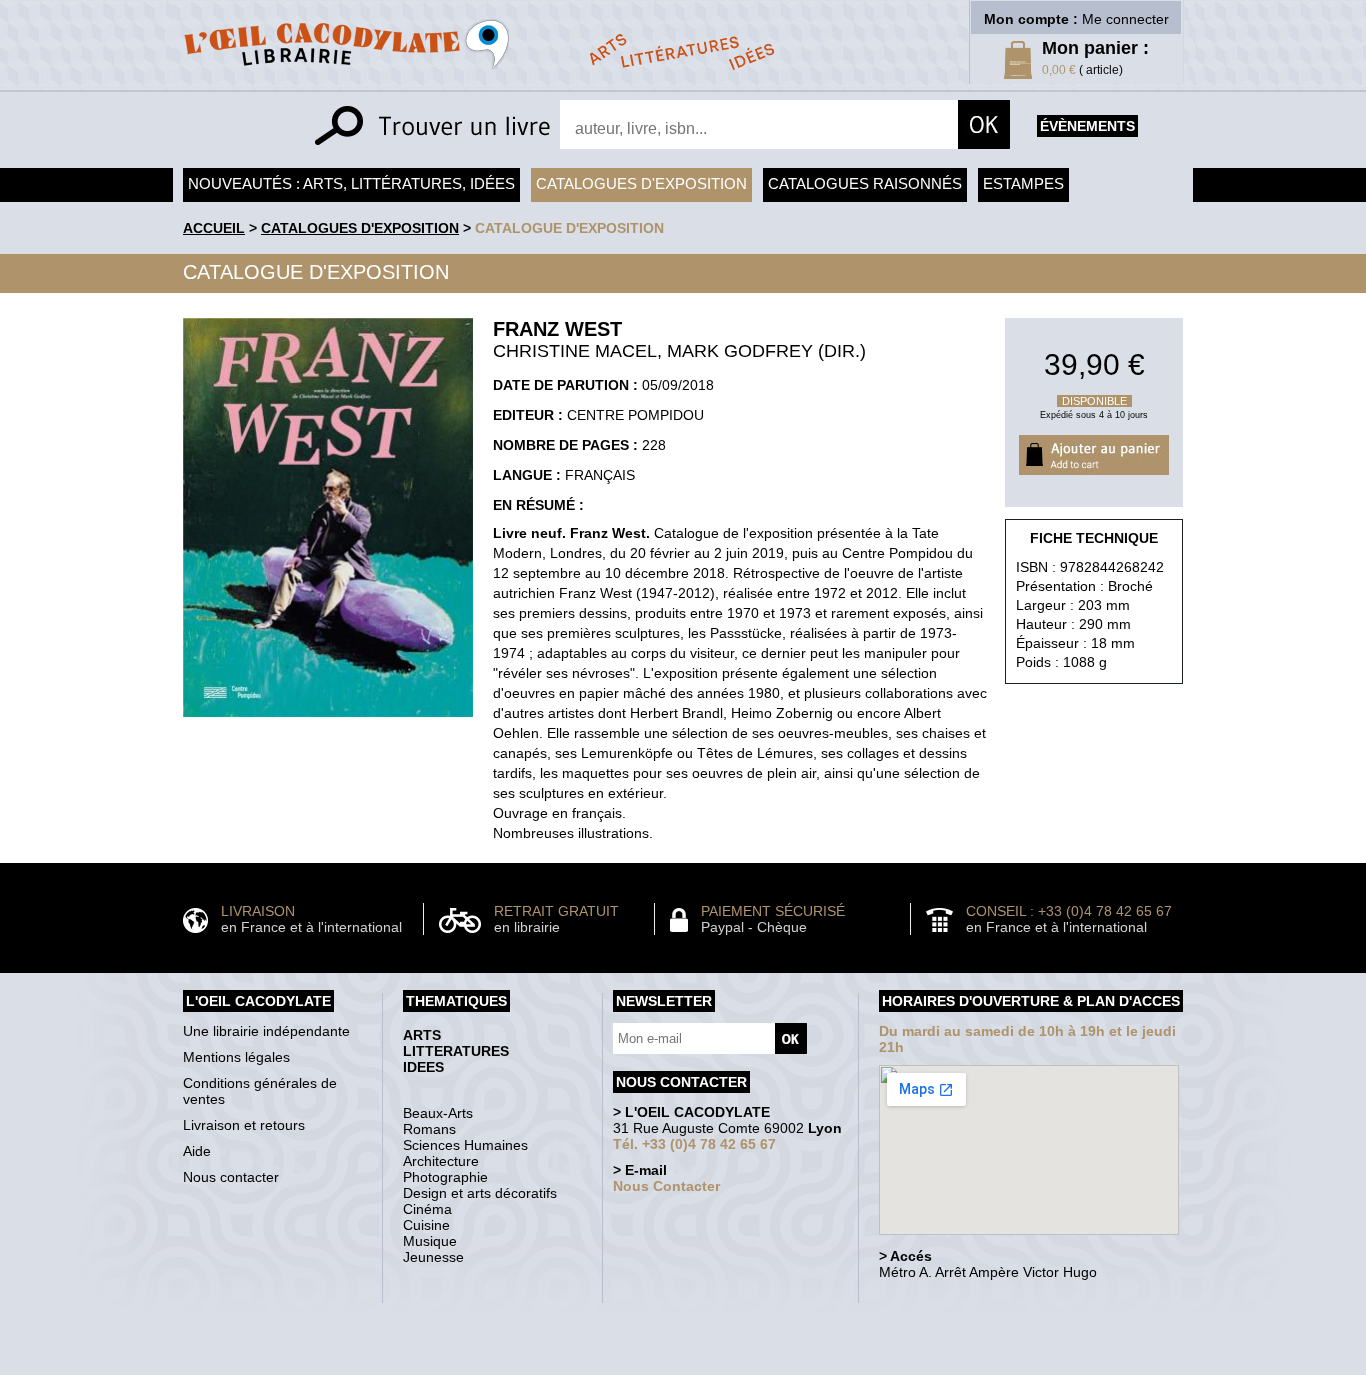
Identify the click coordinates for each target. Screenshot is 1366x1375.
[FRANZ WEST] (328, 722)
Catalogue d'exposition (569, 228)
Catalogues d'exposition (641, 183)
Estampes (1023, 183)
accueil (214, 228)
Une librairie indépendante (266, 1031)
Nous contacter (231, 1177)
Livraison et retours (244, 1125)
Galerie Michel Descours (678, 1364)
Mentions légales (236, 1057)
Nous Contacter (666, 1186)
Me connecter (1125, 19)
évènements (1087, 126)
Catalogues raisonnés (865, 183)
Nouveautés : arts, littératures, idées (351, 183)
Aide (197, 1151)
